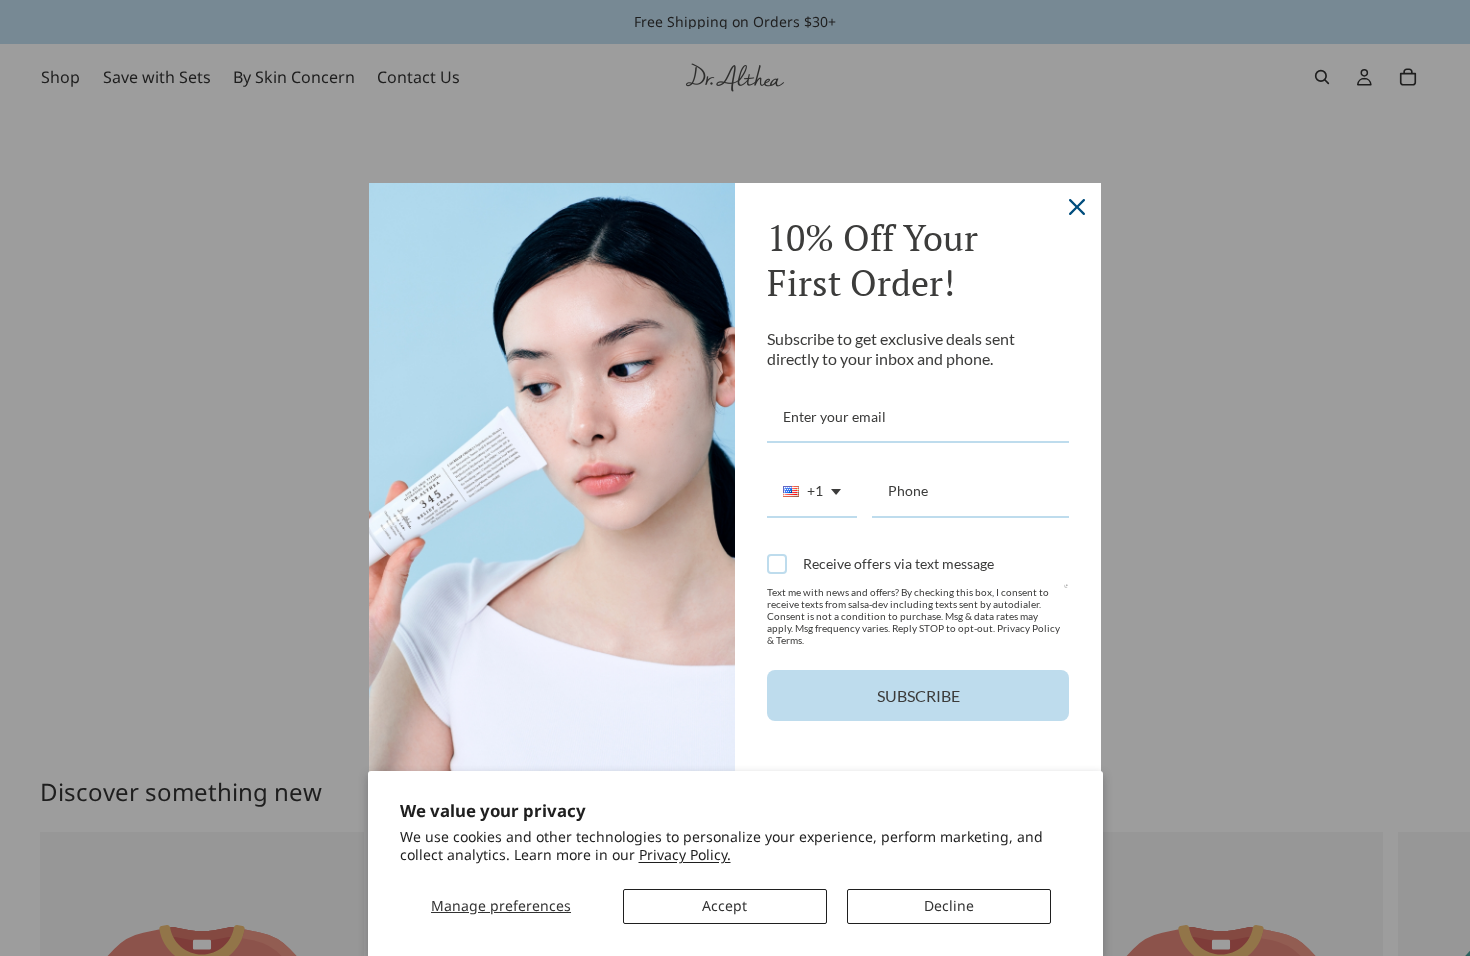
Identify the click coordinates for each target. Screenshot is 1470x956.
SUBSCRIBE (918, 695)
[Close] (1077, 207)
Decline (949, 905)
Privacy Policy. (685, 854)
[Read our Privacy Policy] (1066, 595)
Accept (724, 905)
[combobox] (812, 492)
